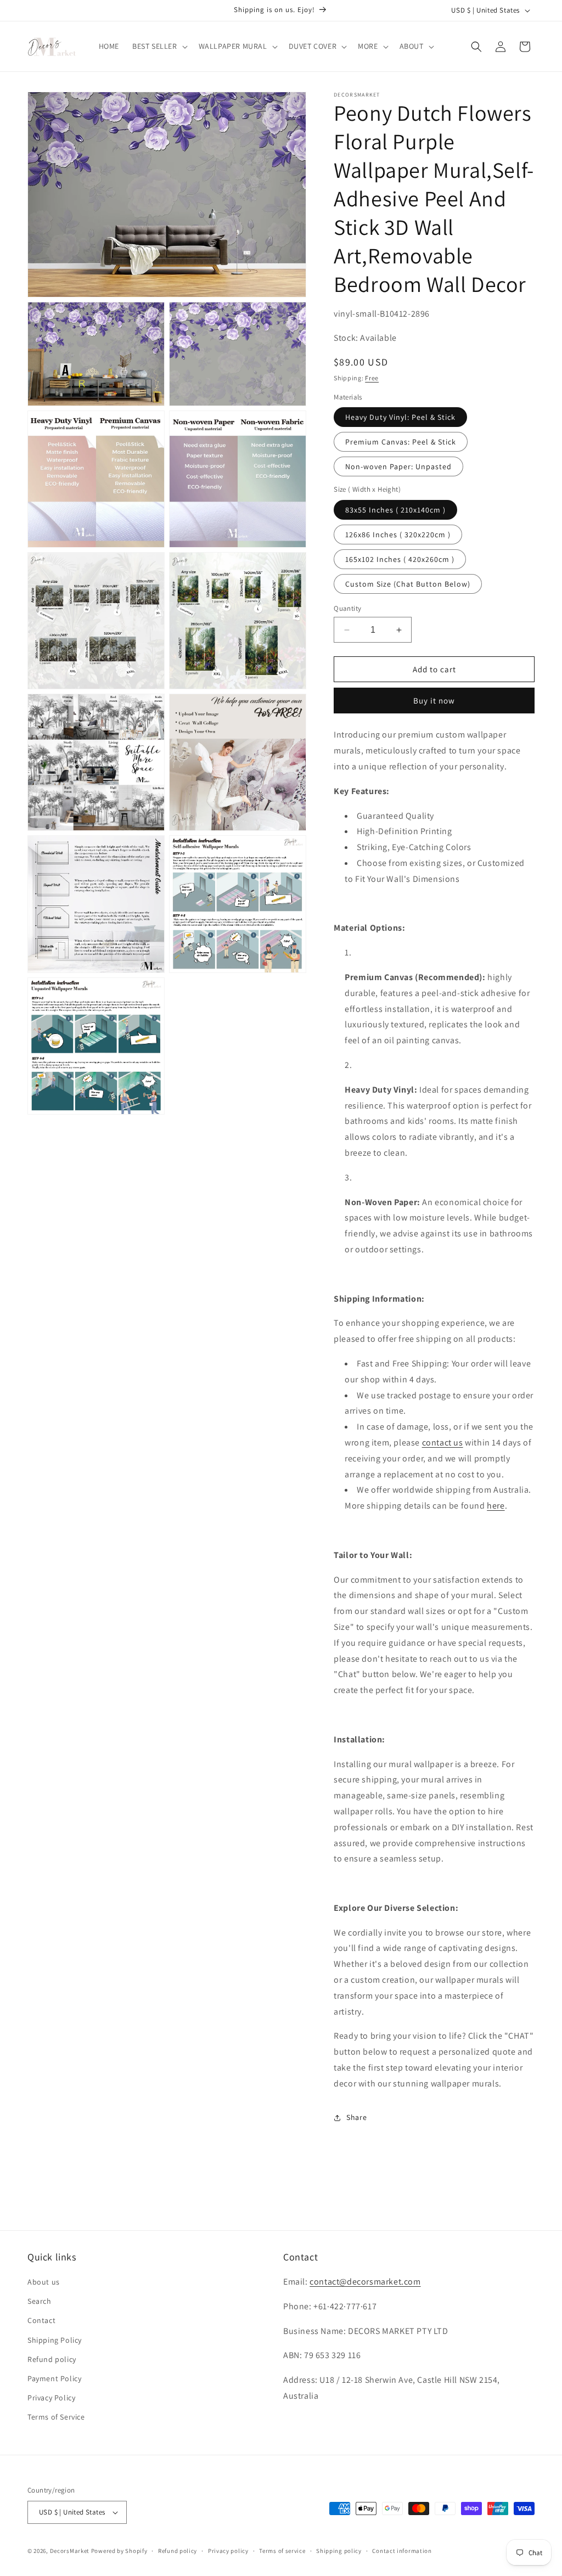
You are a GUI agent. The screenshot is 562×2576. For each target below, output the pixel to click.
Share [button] (356, 2117)
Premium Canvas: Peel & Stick (401, 442)
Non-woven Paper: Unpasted (398, 466)
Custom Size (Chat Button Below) (408, 584)
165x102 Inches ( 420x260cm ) (400, 559)
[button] (159, 46)
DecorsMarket (70, 2551)
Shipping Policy (55, 2340)
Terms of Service (56, 2417)
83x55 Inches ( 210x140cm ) (395, 510)
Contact (41, 2320)
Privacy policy (228, 2551)
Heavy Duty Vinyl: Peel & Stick (400, 417)
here (496, 1506)
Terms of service (282, 2551)
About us (44, 2282)
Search (40, 2301)
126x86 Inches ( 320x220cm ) (398, 535)
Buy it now (434, 701)
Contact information (402, 2551)
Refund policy (52, 2359)
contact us (443, 1442)
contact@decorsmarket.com (365, 2282)
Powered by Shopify (119, 2551)
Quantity (347, 608)
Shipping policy (339, 2551)
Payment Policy (54, 2378)
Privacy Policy (51, 2398)
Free (372, 378)
